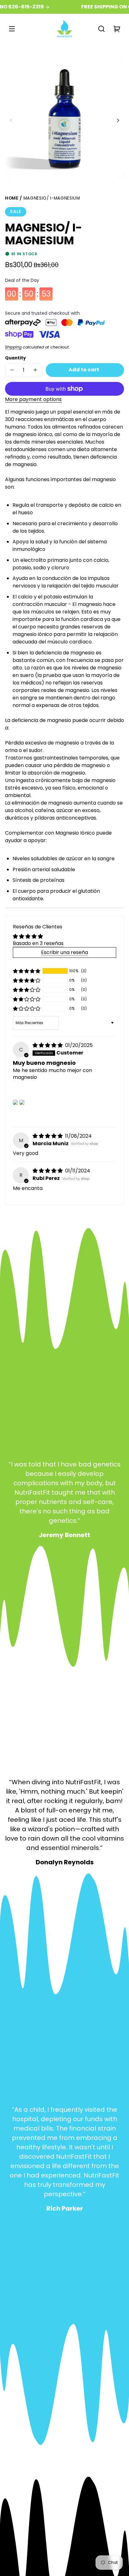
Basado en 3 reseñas (38, 943)
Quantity (15, 358)
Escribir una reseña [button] (64, 952)
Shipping (13, 347)
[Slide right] (117, 120)
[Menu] (12, 29)
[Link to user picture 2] (22, 1102)
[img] (48, 1045)
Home (12, 199)
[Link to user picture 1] (15, 1102)
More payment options (33, 399)
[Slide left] (12, 120)
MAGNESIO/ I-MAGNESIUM (52, 199)
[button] (101, 29)
